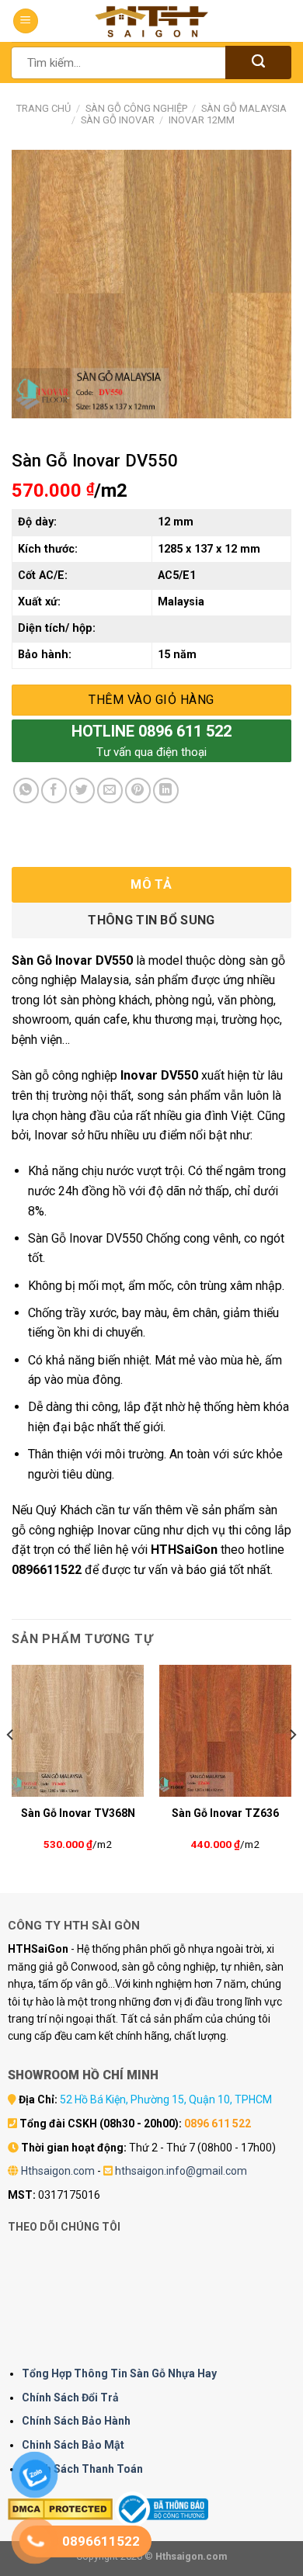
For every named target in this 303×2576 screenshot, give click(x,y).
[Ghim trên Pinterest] (138, 790)
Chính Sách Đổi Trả (70, 2397)
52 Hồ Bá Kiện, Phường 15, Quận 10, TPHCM (166, 2099)
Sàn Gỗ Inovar (118, 120)
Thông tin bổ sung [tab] (151, 920)
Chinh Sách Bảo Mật (73, 2445)
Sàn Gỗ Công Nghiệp (136, 108)
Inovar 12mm (202, 120)
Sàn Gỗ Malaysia (244, 108)
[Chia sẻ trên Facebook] (54, 790)
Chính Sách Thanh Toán (82, 2469)
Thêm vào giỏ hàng (151, 700)
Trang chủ (44, 108)
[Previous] (11, 1766)
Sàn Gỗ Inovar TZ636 (225, 1813)
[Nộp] (258, 62)
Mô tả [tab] (151, 884)
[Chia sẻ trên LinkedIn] (166, 790)
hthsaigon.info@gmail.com (181, 2171)
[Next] (292, 1766)
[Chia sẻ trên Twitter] (82, 790)
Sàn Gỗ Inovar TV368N (78, 1813)
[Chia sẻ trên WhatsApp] (26, 790)
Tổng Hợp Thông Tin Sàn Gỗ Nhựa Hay (119, 2373)
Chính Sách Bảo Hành (76, 2421)
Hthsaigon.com (58, 2171)
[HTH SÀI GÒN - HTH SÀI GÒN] (151, 21)
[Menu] (26, 21)
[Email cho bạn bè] (110, 790)
